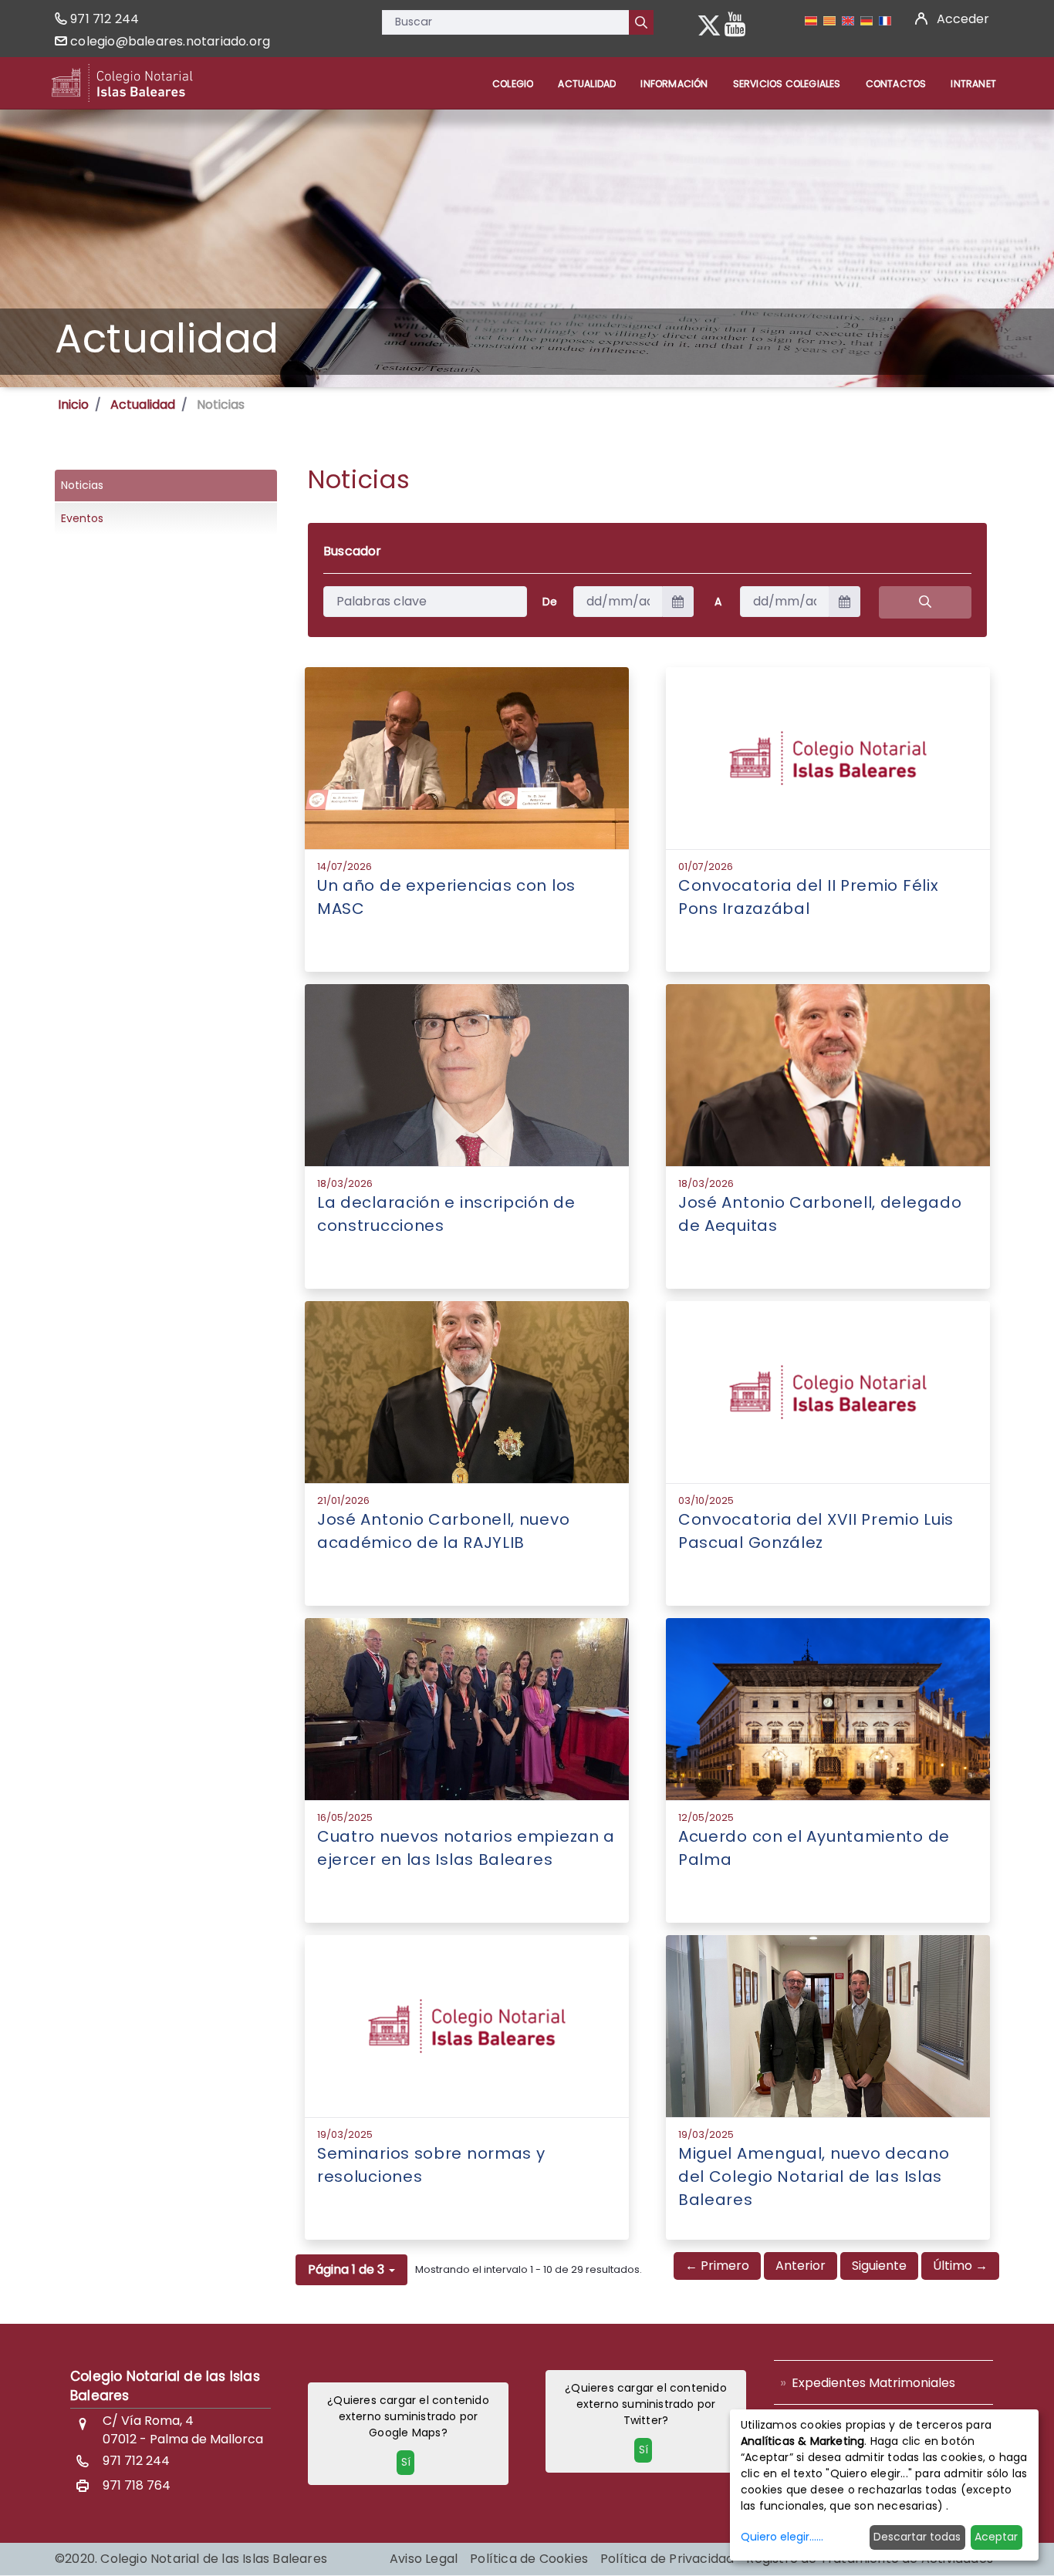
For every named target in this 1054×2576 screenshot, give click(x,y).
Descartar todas (917, 2537)
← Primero (717, 2266)
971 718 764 (137, 2485)
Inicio (73, 405)
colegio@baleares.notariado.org (170, 41)
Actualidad (143, 405)
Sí (406, 2462)
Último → (960, 2266)
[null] (641, 22)
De (550, 602)
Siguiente (879, 2266)
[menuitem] (513, 84)
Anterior (801, 2266)
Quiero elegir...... (782, 2537)
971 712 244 (105, 19)
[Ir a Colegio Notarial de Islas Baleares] (122, 83)
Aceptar (996, 2537)
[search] (925, 602)
